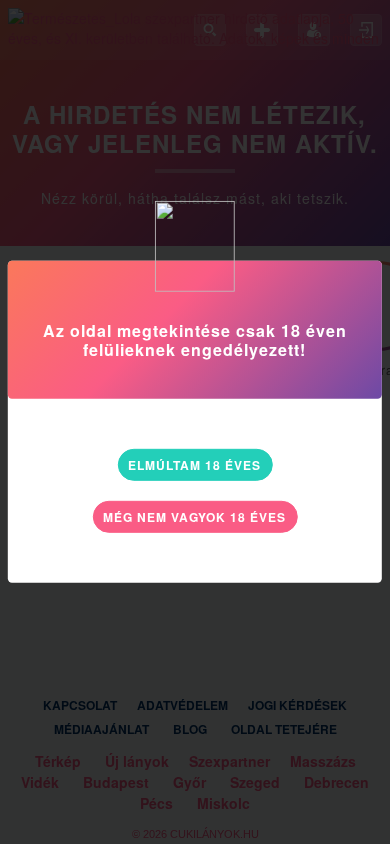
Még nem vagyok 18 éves (194, 517)
